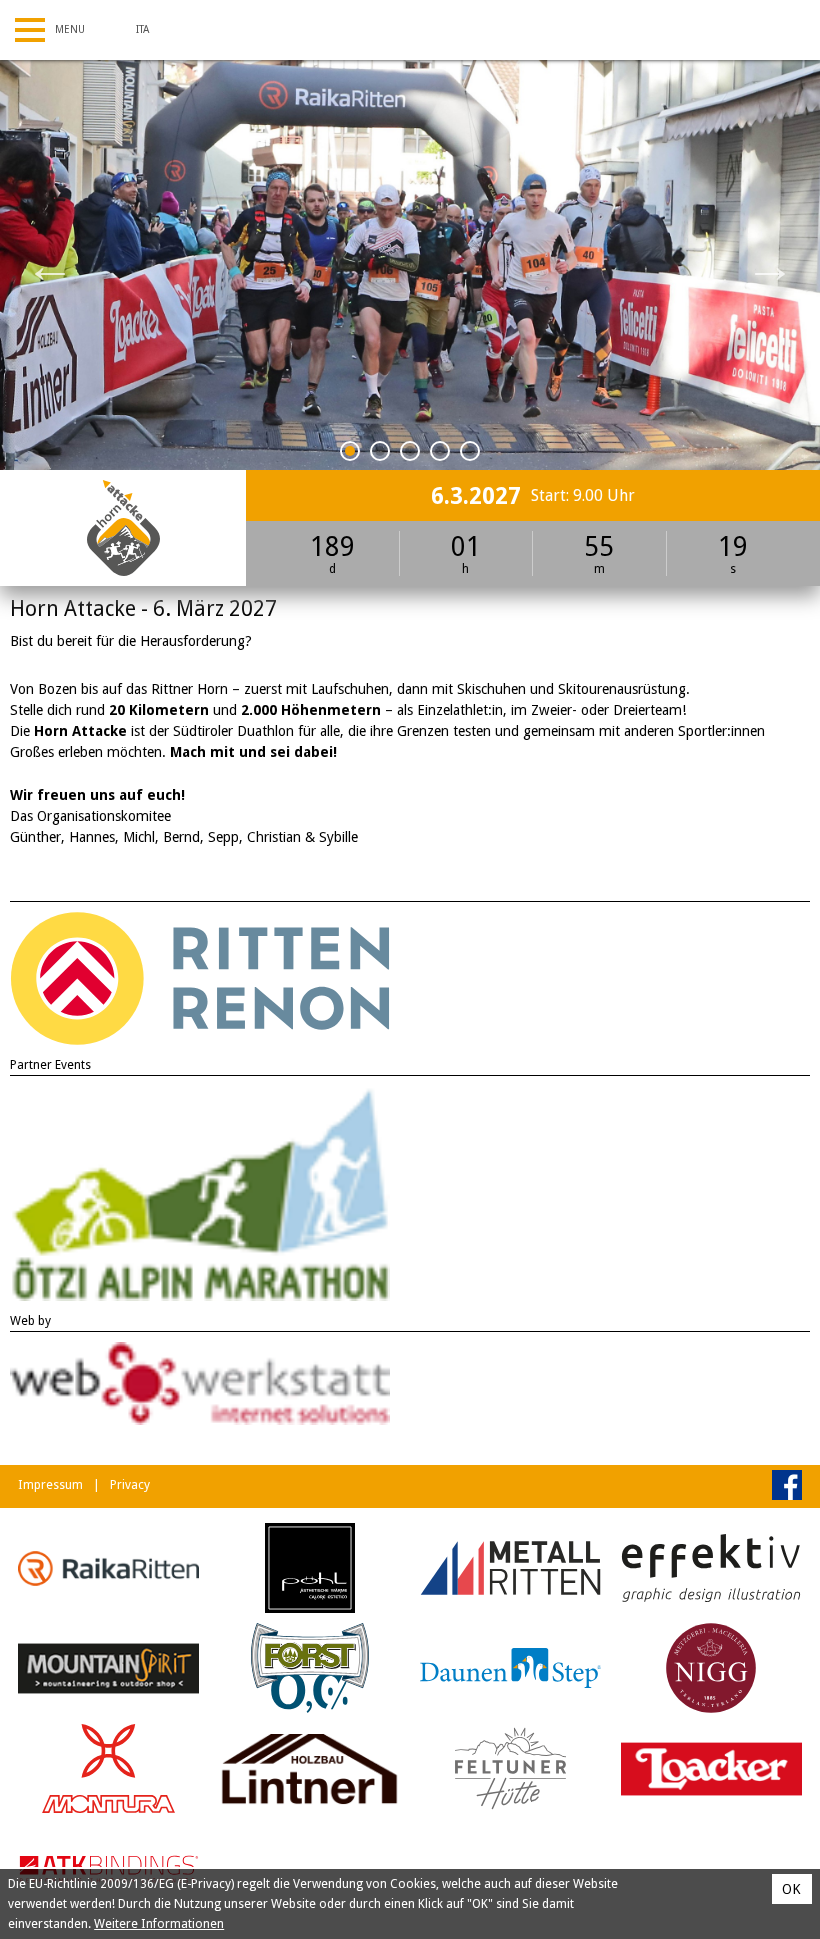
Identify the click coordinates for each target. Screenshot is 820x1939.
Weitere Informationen (159, 1924)
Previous (50, 265)
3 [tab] (410, 454)
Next (770, 265)
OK (791, 1889)
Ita (142, 29)
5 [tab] (470, 454)
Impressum (50, 1485)
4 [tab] (440, 454)
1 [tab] (350, 454)
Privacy (130, 1485)
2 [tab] (380, 454)
